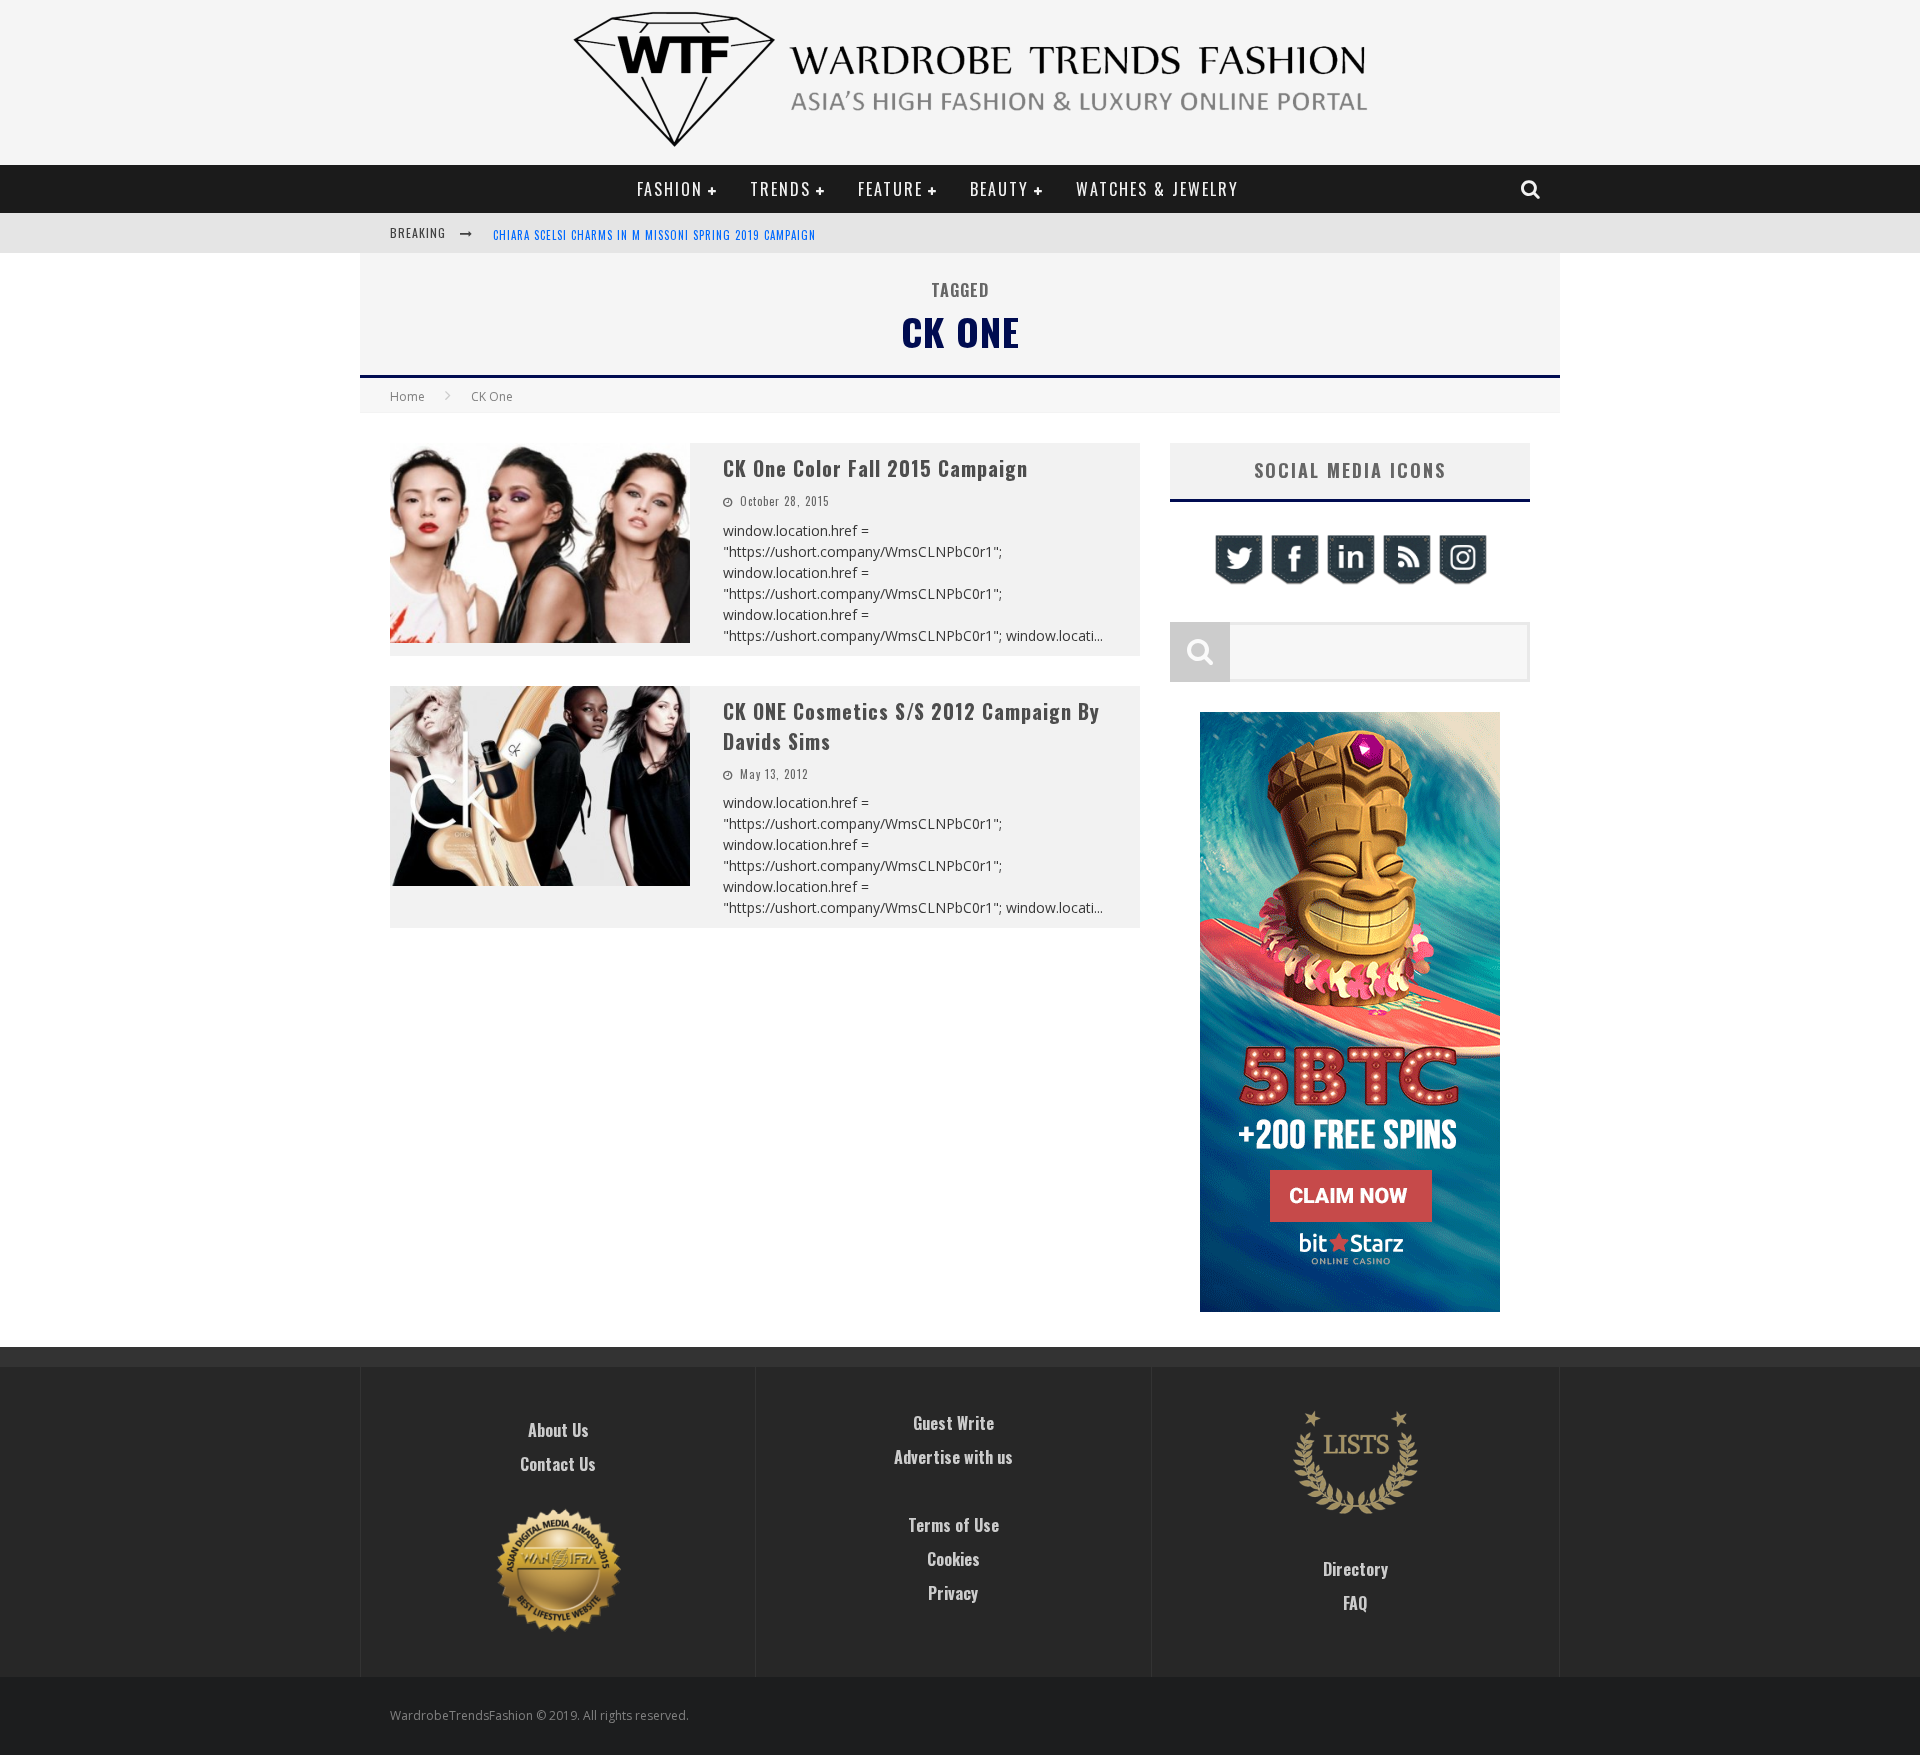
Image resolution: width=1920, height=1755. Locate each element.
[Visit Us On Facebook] (1294, 581)
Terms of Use (953, 1525)
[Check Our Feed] (1406, 581)
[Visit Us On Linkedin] (1350, 581)
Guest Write (953, 1423)
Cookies (953, 1559)
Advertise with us (953, 1457)
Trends (780, 189)
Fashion (670, 189)
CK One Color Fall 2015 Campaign (875, 468)
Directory (1355, 1569)
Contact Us (558, 1464)
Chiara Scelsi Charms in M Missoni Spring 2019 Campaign (654, 235)
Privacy (953, 1593)
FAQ (1355, 1603)
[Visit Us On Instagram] (1462, 581)
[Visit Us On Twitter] (1238, 581)
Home (407, 396)
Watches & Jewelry (1157, 189)
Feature (890, 189)
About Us (558, 1430)
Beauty (999, 189)
